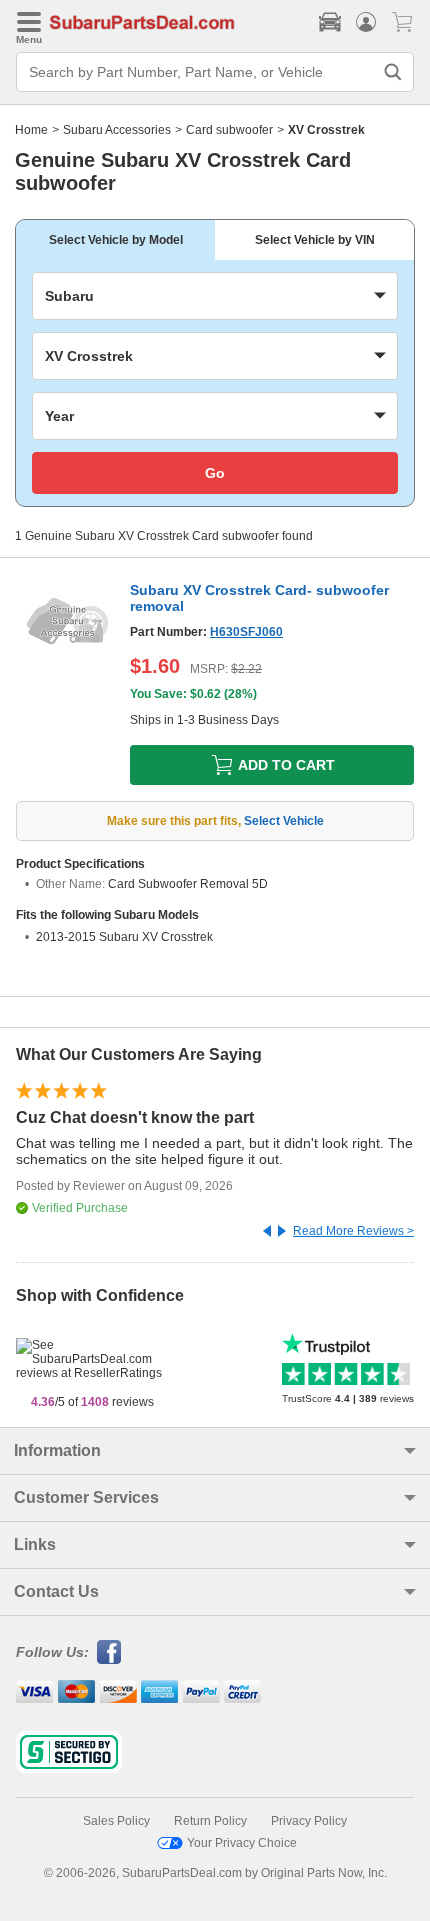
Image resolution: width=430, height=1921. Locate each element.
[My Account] (366, 22)
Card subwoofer (229, 130)
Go (215, 473)
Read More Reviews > (353, 1231)
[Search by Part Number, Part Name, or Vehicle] (393, 72)
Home (31, 130)
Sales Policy (116, 1821)
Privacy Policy (309, 1821)
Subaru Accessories (117, 130)
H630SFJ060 (246, 632)
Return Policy (210, 1821)
